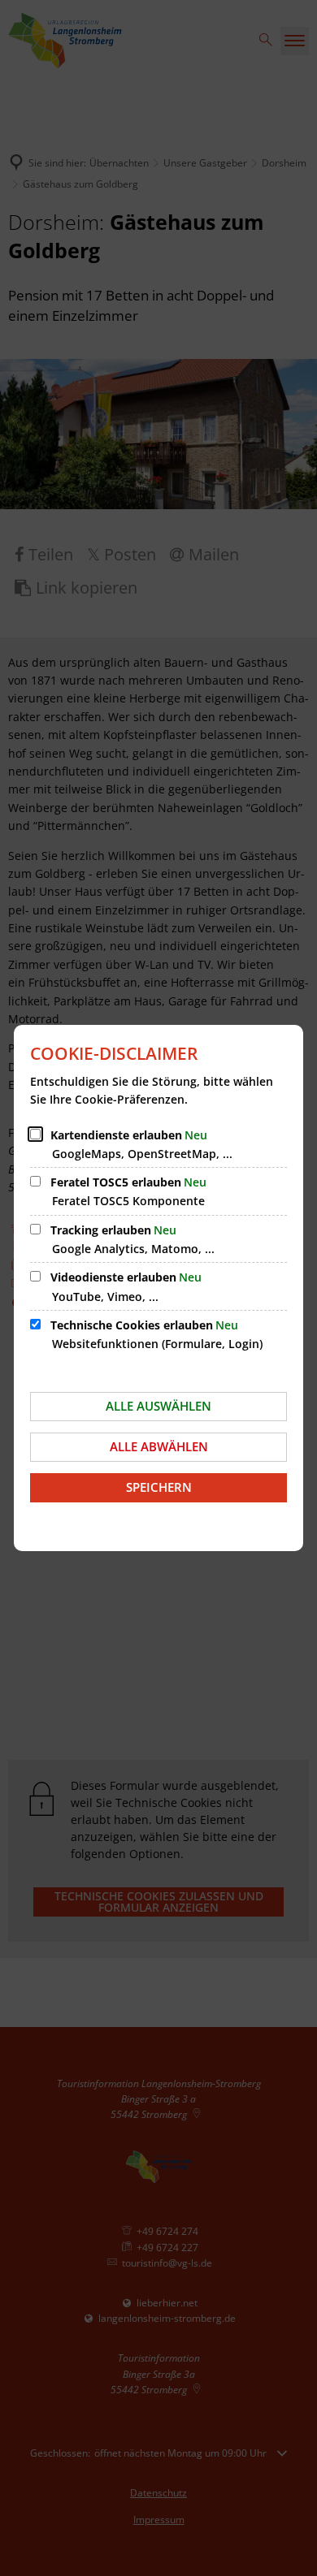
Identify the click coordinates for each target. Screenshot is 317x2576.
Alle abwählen (159, 1446)
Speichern (159, 1487)
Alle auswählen (158, 1406)
